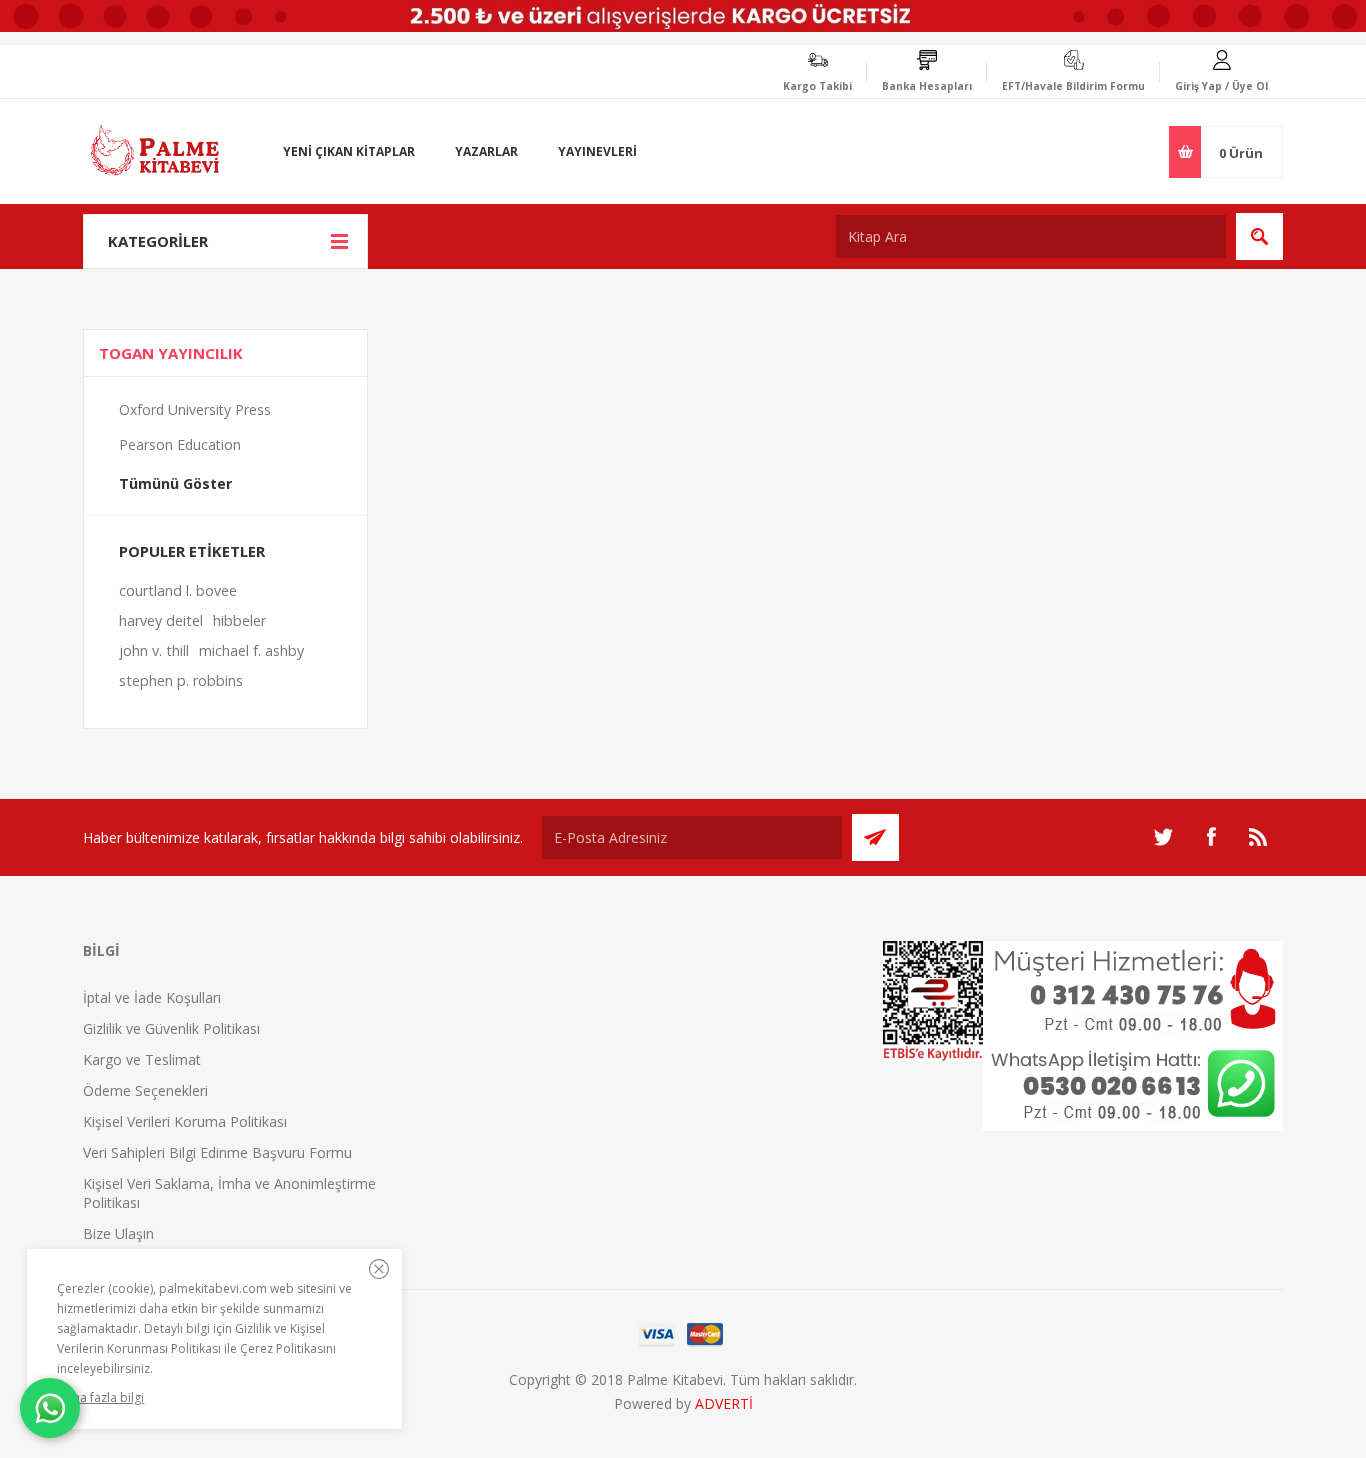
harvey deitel (161, 620)
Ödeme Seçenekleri (145, 1090)
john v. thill (154, 650)
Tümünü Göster (175, 483)
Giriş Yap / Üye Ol (1221, 86)
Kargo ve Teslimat (142, 1059)
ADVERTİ (724, 1403)
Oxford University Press (195, 409)
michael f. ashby (251, 650)
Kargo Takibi (817, 86)
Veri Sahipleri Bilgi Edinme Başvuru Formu (217, 1152)
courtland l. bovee (178, 590)
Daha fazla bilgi (100, 1397)
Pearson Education (180, 444)
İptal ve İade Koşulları (152, 997)
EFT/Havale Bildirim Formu (1073, 86)
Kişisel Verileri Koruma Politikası (185, 1121)
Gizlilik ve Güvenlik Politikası (171, 1028)
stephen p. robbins (181, 680)
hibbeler (239, 620)
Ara (1259, 236)
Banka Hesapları (927, 86)
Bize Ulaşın (118, 1233)
